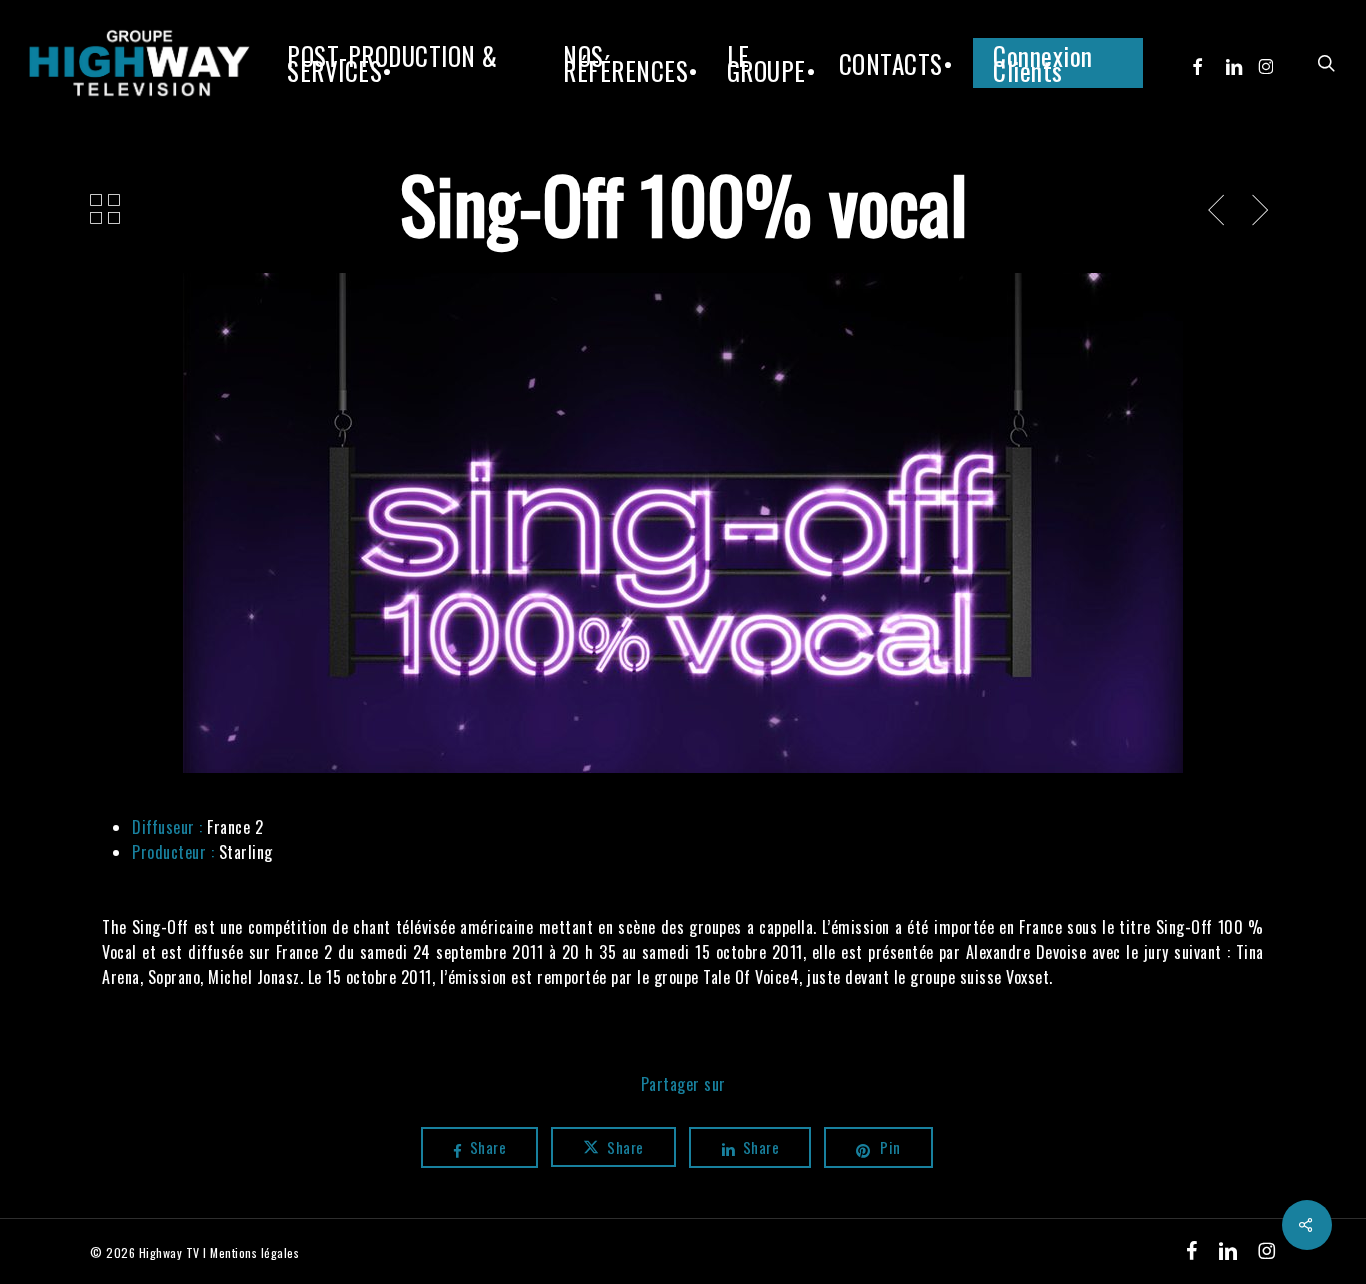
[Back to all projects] (105, 209)
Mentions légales (254, 1252)
